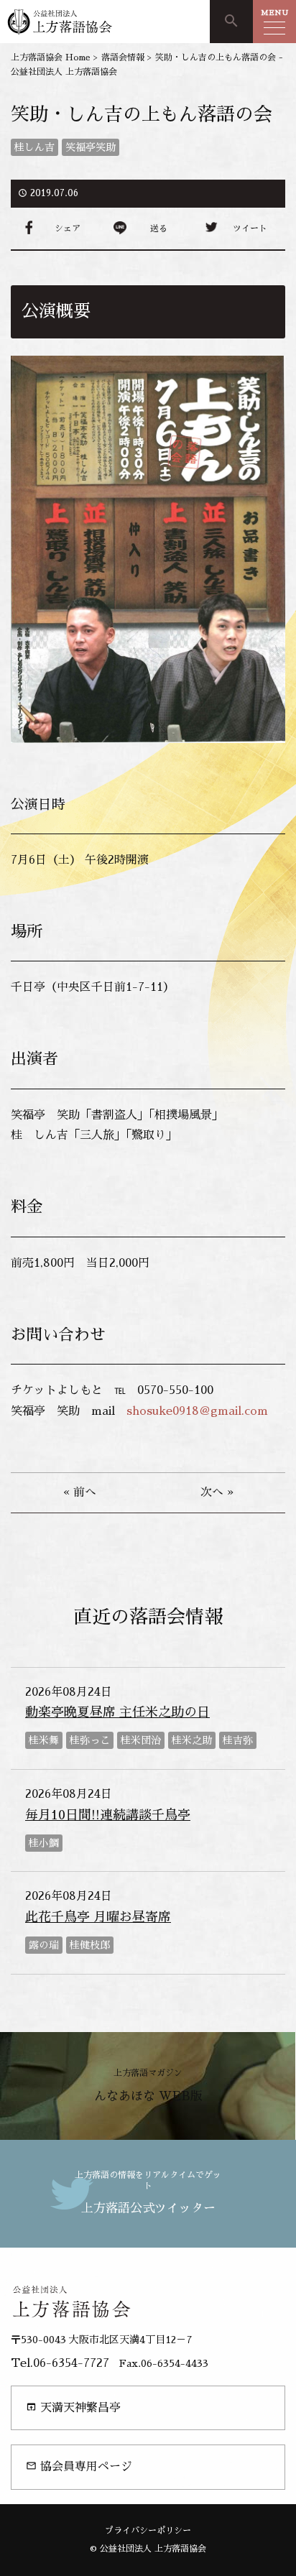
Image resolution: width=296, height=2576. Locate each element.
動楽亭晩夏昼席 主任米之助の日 (117, 1712)
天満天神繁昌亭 (73, 2408)
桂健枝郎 (90, 1945)
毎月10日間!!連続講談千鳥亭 (108, 1815)
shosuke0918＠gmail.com (197, 1411)
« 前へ (80, 1492)
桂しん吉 (34, 147)
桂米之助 (192, 1740)
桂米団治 (141, 1740)
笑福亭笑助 (91, 147)
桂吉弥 (238, 1740)
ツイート (250, 228)
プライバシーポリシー (148, 2531)
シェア (68, 228)
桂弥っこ (90, 1740)
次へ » (217, 1492)
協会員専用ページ (79, 2466)
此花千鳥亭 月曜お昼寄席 (98, 1917)
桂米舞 (44, 1740)
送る (159, 228)
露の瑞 (44, 1945)
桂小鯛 (44, 1843)
